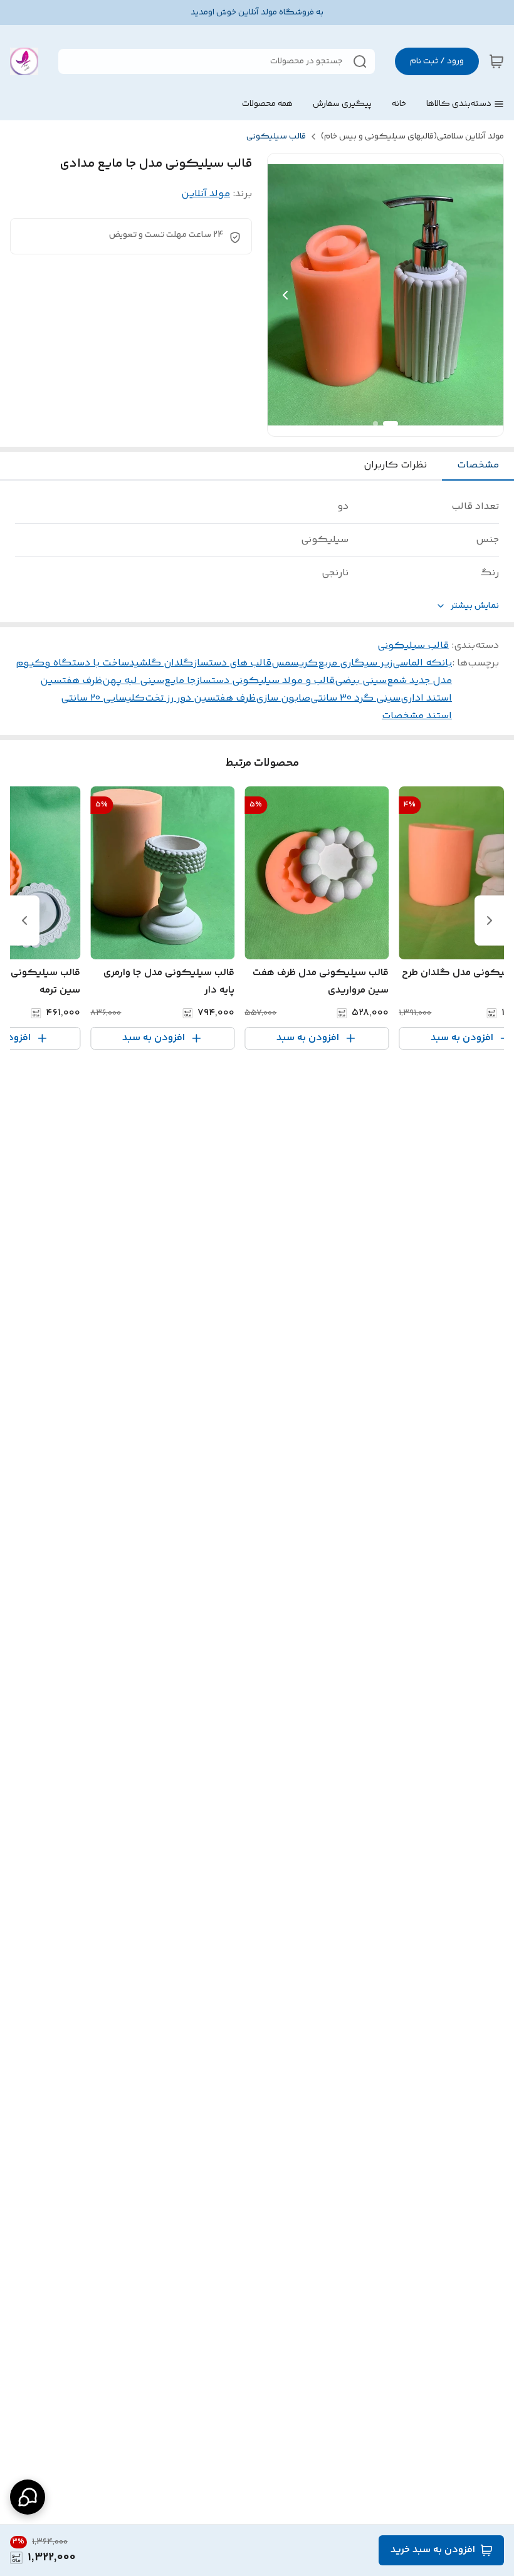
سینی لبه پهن (133, 681)
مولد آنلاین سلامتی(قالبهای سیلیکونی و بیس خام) (412, 137)
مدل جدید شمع (419, 681)
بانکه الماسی (422, 663)
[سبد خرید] (496, 61)
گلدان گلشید (161, 663)
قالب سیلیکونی (276, 137)
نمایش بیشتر (475, 606)
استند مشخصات (417, 716)
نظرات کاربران (395, 465)
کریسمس (295, 663)
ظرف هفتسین (71, 681)
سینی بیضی (361, 681)
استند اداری (426, 698)
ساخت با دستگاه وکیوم (72, 663)
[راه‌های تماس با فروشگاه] (28, 2497)
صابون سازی (283, 698)
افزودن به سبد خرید (433, 2550)
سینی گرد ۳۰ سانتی (355, 698)
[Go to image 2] (375, 424)
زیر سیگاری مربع (355, 663)
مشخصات (478, 465)
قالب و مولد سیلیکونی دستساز (265, 681)
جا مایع (180, 681)
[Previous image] (285, 295)
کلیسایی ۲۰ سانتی (103, 698)
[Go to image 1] (391, 424)
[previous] (490, 920)
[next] (24, 920)
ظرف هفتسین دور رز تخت (200, 698)
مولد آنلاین (206, 194)
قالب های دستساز (232, 663)
